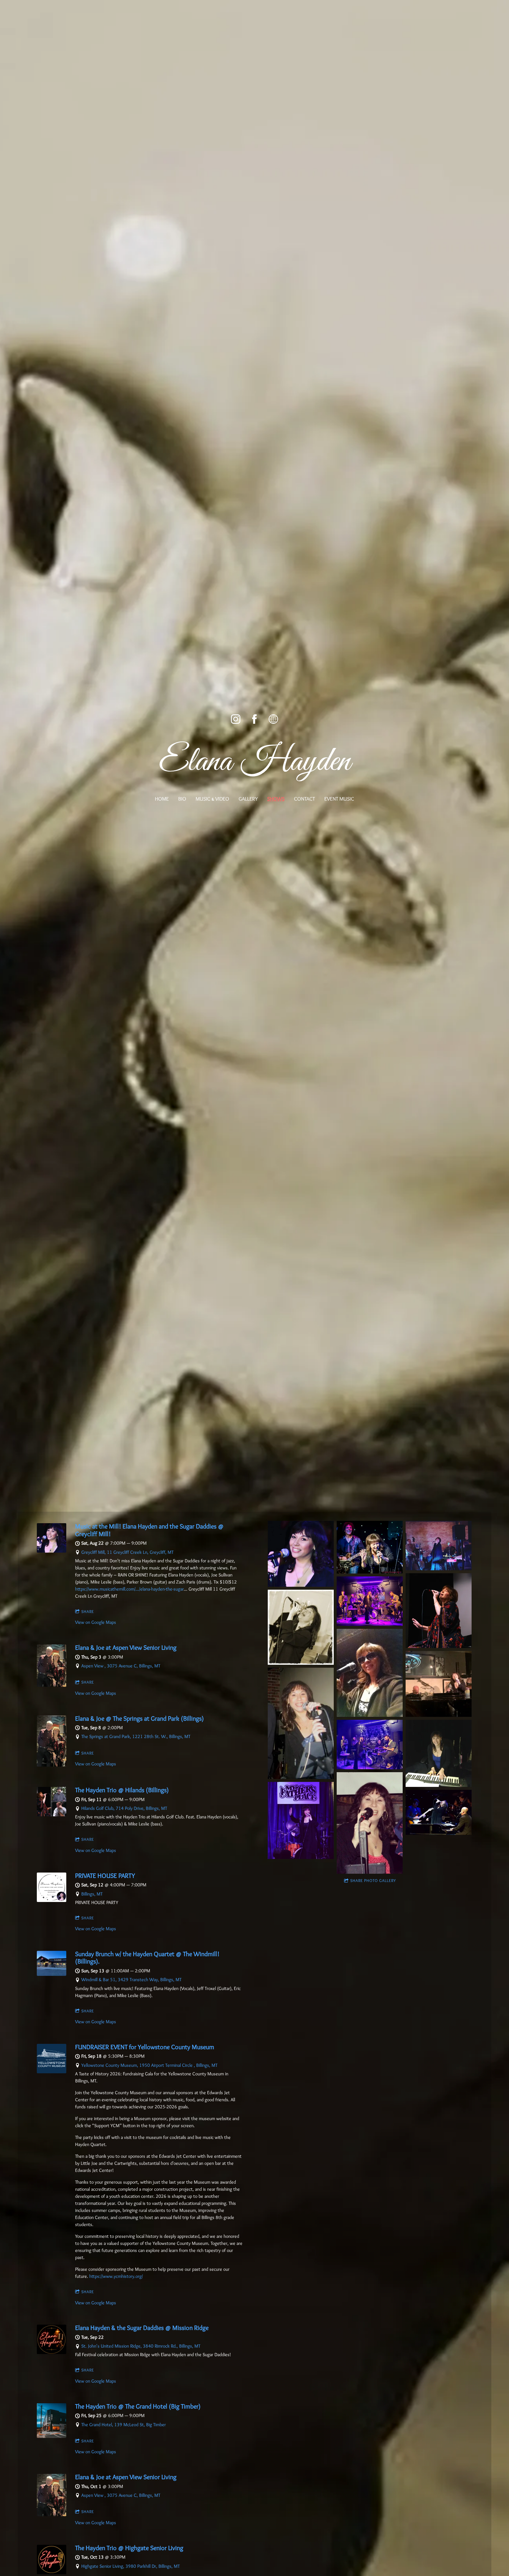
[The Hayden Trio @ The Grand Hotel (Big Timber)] (52, 2436)
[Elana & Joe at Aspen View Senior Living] (52, 1685)
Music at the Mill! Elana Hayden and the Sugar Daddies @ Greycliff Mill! (149, 1530)
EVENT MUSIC (339, 799)
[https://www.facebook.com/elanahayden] (254, 719)
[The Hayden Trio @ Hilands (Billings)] (52, 1815)
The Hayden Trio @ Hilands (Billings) (122, 1790)
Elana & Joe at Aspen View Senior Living (126, 1648)
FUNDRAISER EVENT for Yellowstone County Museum (145, 2047)
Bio (182, 799)
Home (162, 799)
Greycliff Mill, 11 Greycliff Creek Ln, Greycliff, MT (127, 1552)
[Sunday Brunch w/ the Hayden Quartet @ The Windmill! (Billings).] (52, 1974)
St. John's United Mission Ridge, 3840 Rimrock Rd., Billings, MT (141, 2346)
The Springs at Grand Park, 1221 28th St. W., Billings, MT (136, 1736)
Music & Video (212, 799)
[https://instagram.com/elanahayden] (236, 719)
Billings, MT (92, 1894)
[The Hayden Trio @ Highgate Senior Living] (52, 2573)
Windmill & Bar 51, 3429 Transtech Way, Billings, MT (131, 1980)
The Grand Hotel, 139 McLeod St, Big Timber (124, 2425)
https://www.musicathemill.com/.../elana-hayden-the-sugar (129, 1589)
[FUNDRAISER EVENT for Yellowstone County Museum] (52, 2072)
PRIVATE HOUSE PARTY (105, 1876)
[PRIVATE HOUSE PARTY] (52, 1900)
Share (88, 1611)
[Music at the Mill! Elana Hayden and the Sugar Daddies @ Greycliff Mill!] (52, 1551)
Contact (304, 799)
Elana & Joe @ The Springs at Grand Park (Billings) (139, 1718)
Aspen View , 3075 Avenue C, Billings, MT (121, 1666)
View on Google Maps (96, 1622)
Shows (276, 799)
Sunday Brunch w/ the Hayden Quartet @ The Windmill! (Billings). (147, 1958)
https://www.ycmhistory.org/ (116, 2276)
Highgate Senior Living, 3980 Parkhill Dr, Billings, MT (130, 2566)
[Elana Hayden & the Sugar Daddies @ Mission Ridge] (52, 2352)
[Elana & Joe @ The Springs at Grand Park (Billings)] (52, 1765)
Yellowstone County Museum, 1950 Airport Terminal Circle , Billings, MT (149, 2065)
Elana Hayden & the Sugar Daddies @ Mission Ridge (142, 2328)
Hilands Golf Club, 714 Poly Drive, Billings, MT (124, 1808)
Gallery (248, 799)
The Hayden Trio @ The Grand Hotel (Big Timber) (138, 2406)
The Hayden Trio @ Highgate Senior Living (129, 2548)
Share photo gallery (373, 1880)
